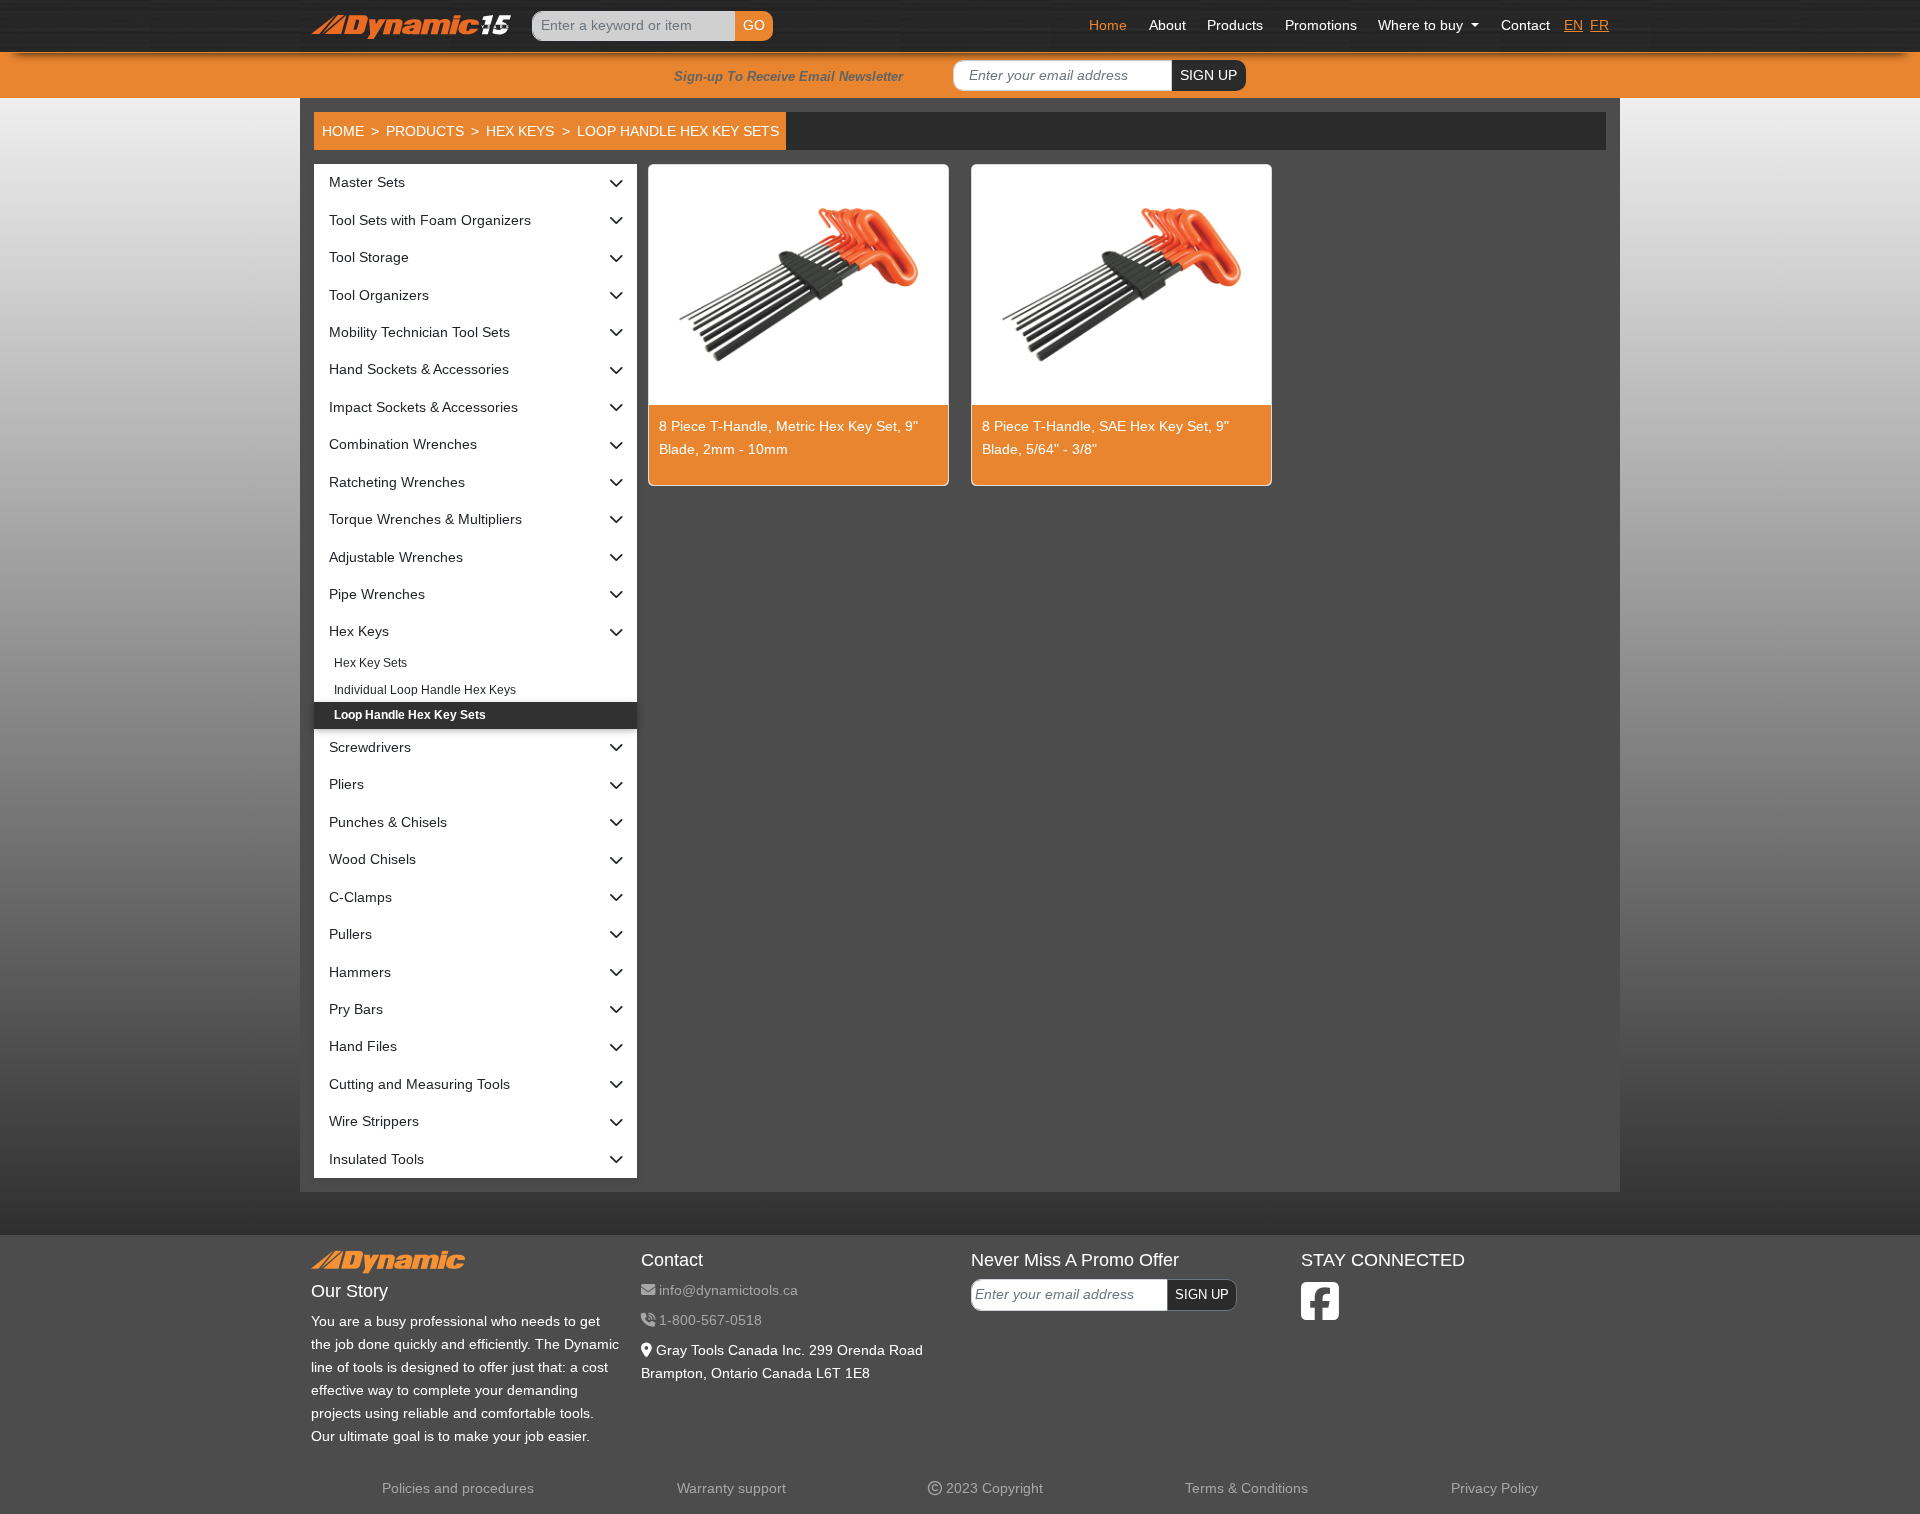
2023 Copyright (992, 1488)
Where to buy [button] (1422, 25)
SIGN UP (1208, 75)
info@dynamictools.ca (726, 1290)
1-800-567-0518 (708, 1320)
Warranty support (731, 1488)
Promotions (1321, 25)
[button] (475, 182)
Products (1235, 25)
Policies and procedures (458, 1488)
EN (1573, 25)
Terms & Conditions (1246, 1488)
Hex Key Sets (370, 663)
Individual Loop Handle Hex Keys (425, 690)
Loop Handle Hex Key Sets (410, 715)
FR (1599, 25)
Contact (1525, 25)
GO (754, 25)
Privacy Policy (1494, 1488)
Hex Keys (520, 131)
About (1167, 25)
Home (1108, 25)
